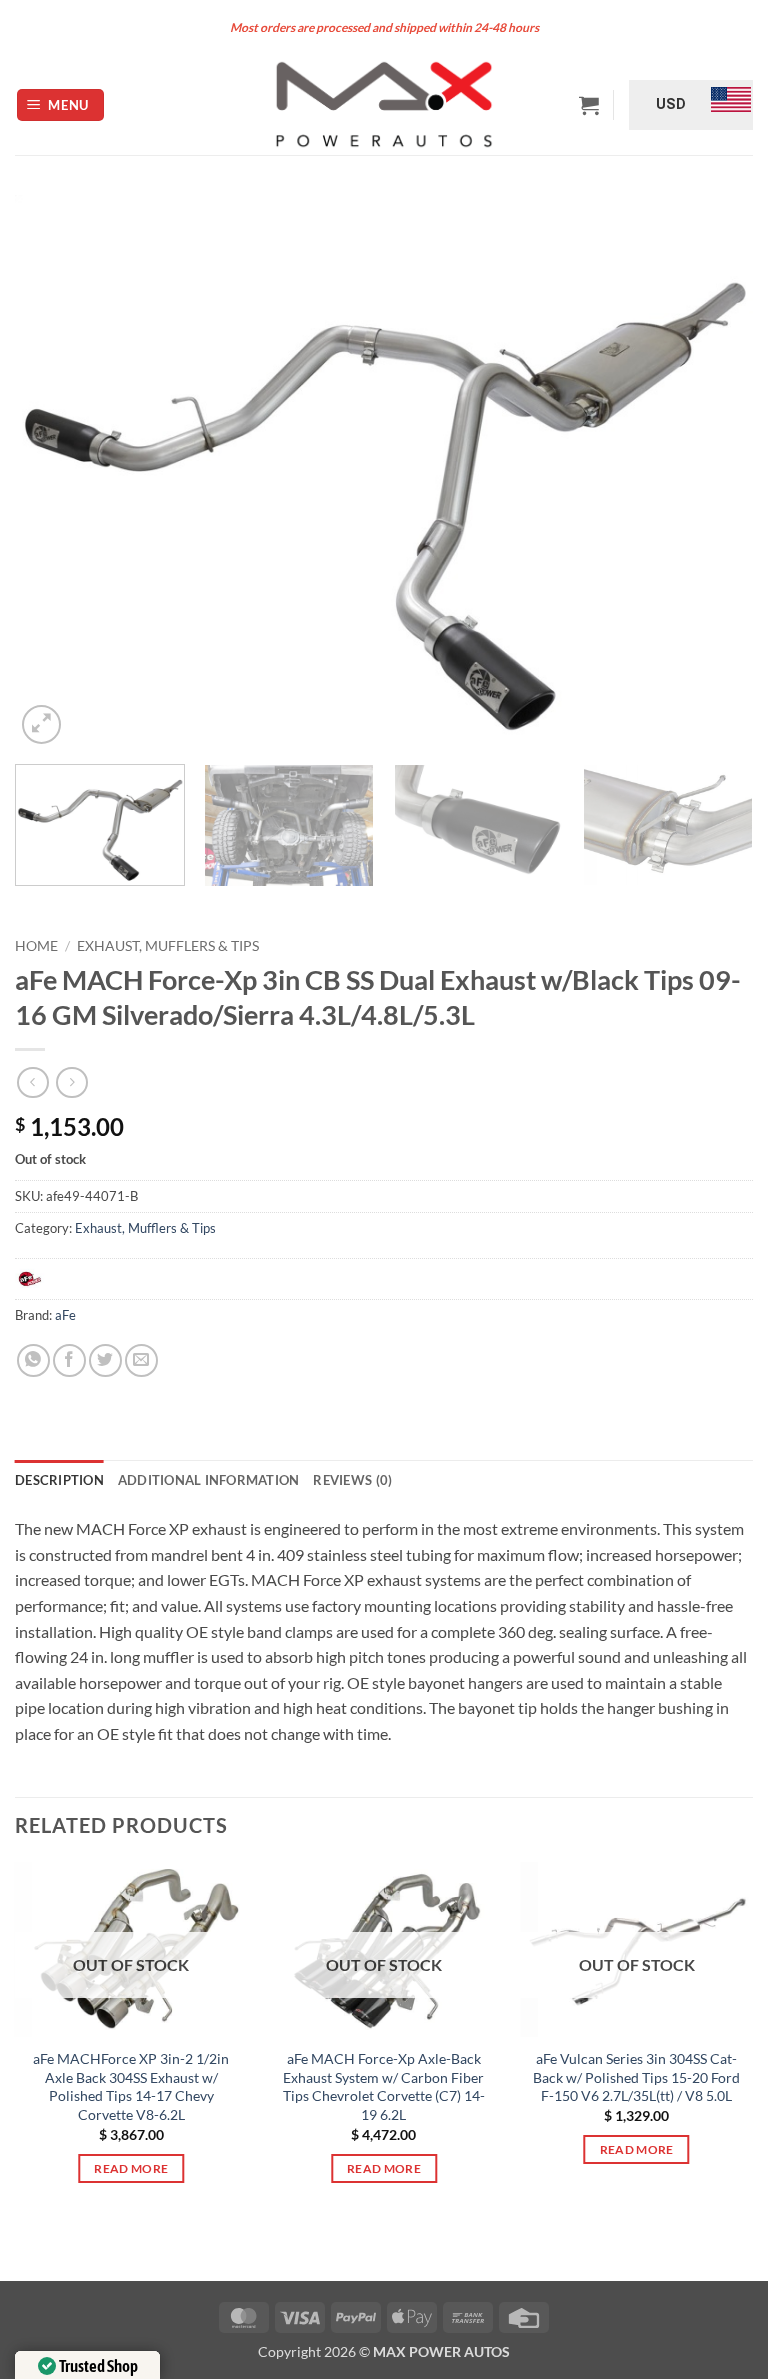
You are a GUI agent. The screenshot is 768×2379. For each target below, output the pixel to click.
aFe (65, 1315)
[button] (61, 105)
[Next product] (32, 1082)
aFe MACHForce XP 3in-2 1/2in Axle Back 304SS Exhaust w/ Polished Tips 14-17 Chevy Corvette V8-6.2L (131, 2086)
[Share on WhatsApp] (33, 1360)
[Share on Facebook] (69, 1360)
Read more (131, 2168)
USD (671, 104)
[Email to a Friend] (141, 1360)
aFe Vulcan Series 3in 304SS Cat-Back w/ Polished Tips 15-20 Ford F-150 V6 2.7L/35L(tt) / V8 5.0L (636, 2077)
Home (36, 946)
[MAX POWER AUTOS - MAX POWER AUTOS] (384, 105)
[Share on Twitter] (105, 1360)
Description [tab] (59, 1480)
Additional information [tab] (209, 1480)
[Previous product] (71, 1082)
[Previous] (55, 471)
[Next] (713, 471)
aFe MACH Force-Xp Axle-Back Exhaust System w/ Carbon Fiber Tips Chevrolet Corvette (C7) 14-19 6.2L (384, 2086)
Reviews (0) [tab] (352, 1480)
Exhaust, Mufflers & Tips (168, 946)
